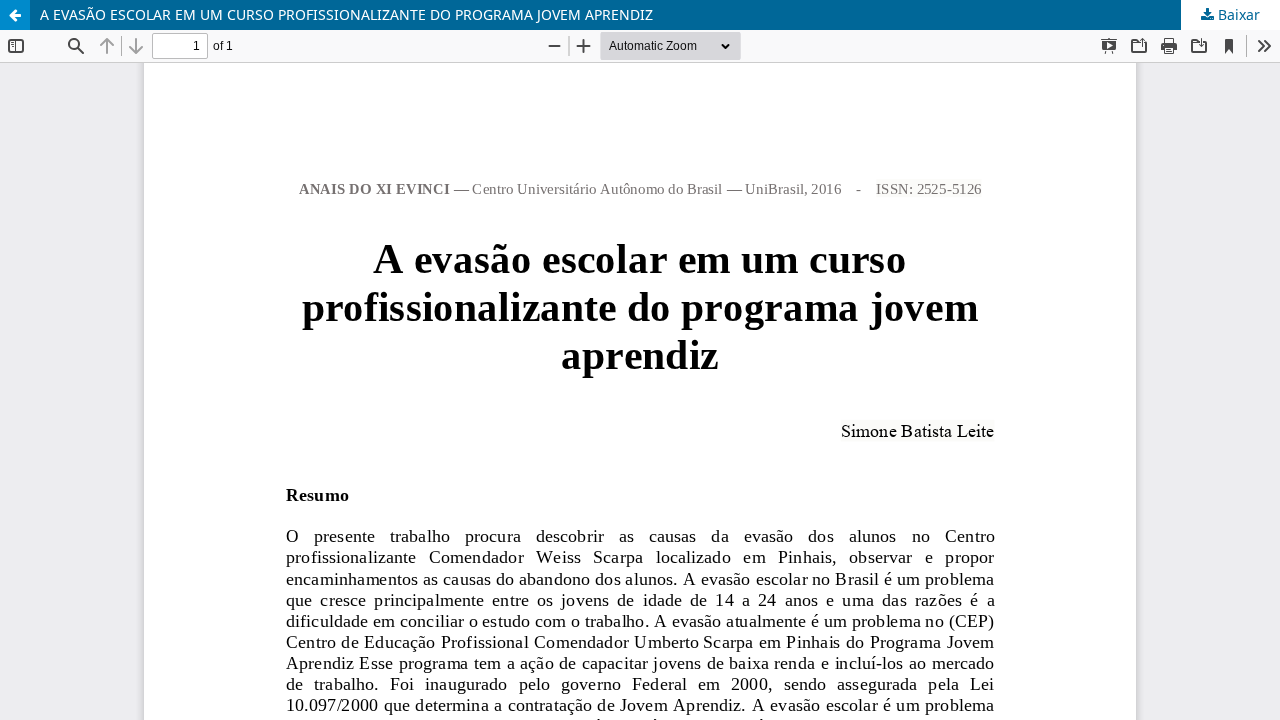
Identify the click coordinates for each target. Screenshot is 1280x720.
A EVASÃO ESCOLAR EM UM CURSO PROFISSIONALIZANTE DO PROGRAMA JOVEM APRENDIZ (346, 14)
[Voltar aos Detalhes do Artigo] (15, 15)
